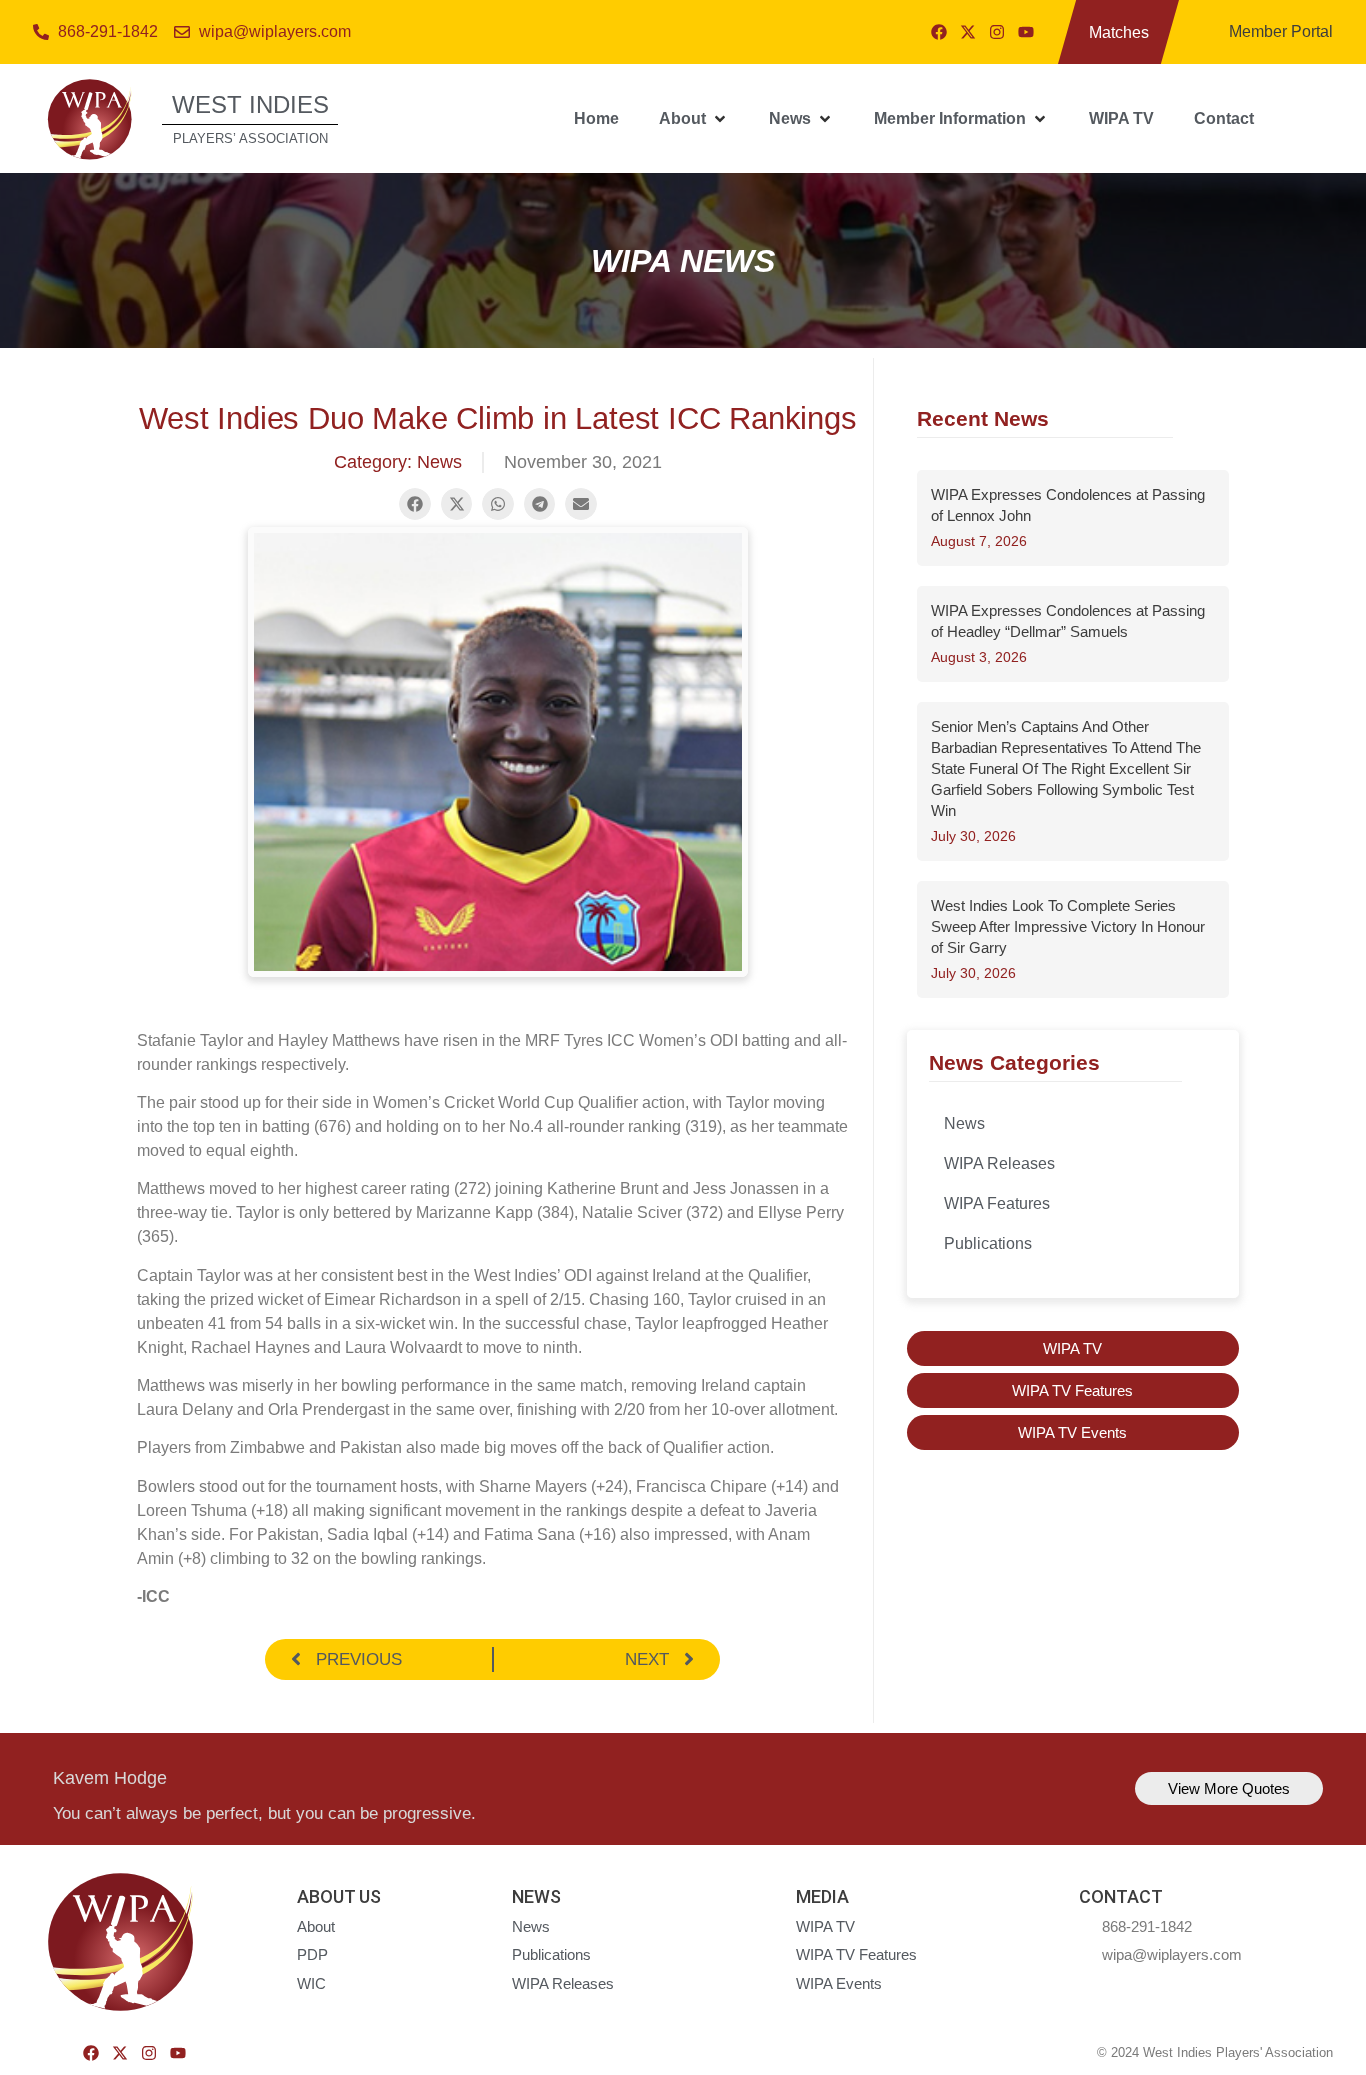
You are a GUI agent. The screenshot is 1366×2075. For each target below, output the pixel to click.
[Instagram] (997, 32)
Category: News (398, 462)
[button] (694, 119)
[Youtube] (1026, 32)
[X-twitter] (968, 32)
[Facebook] (939, 32)
